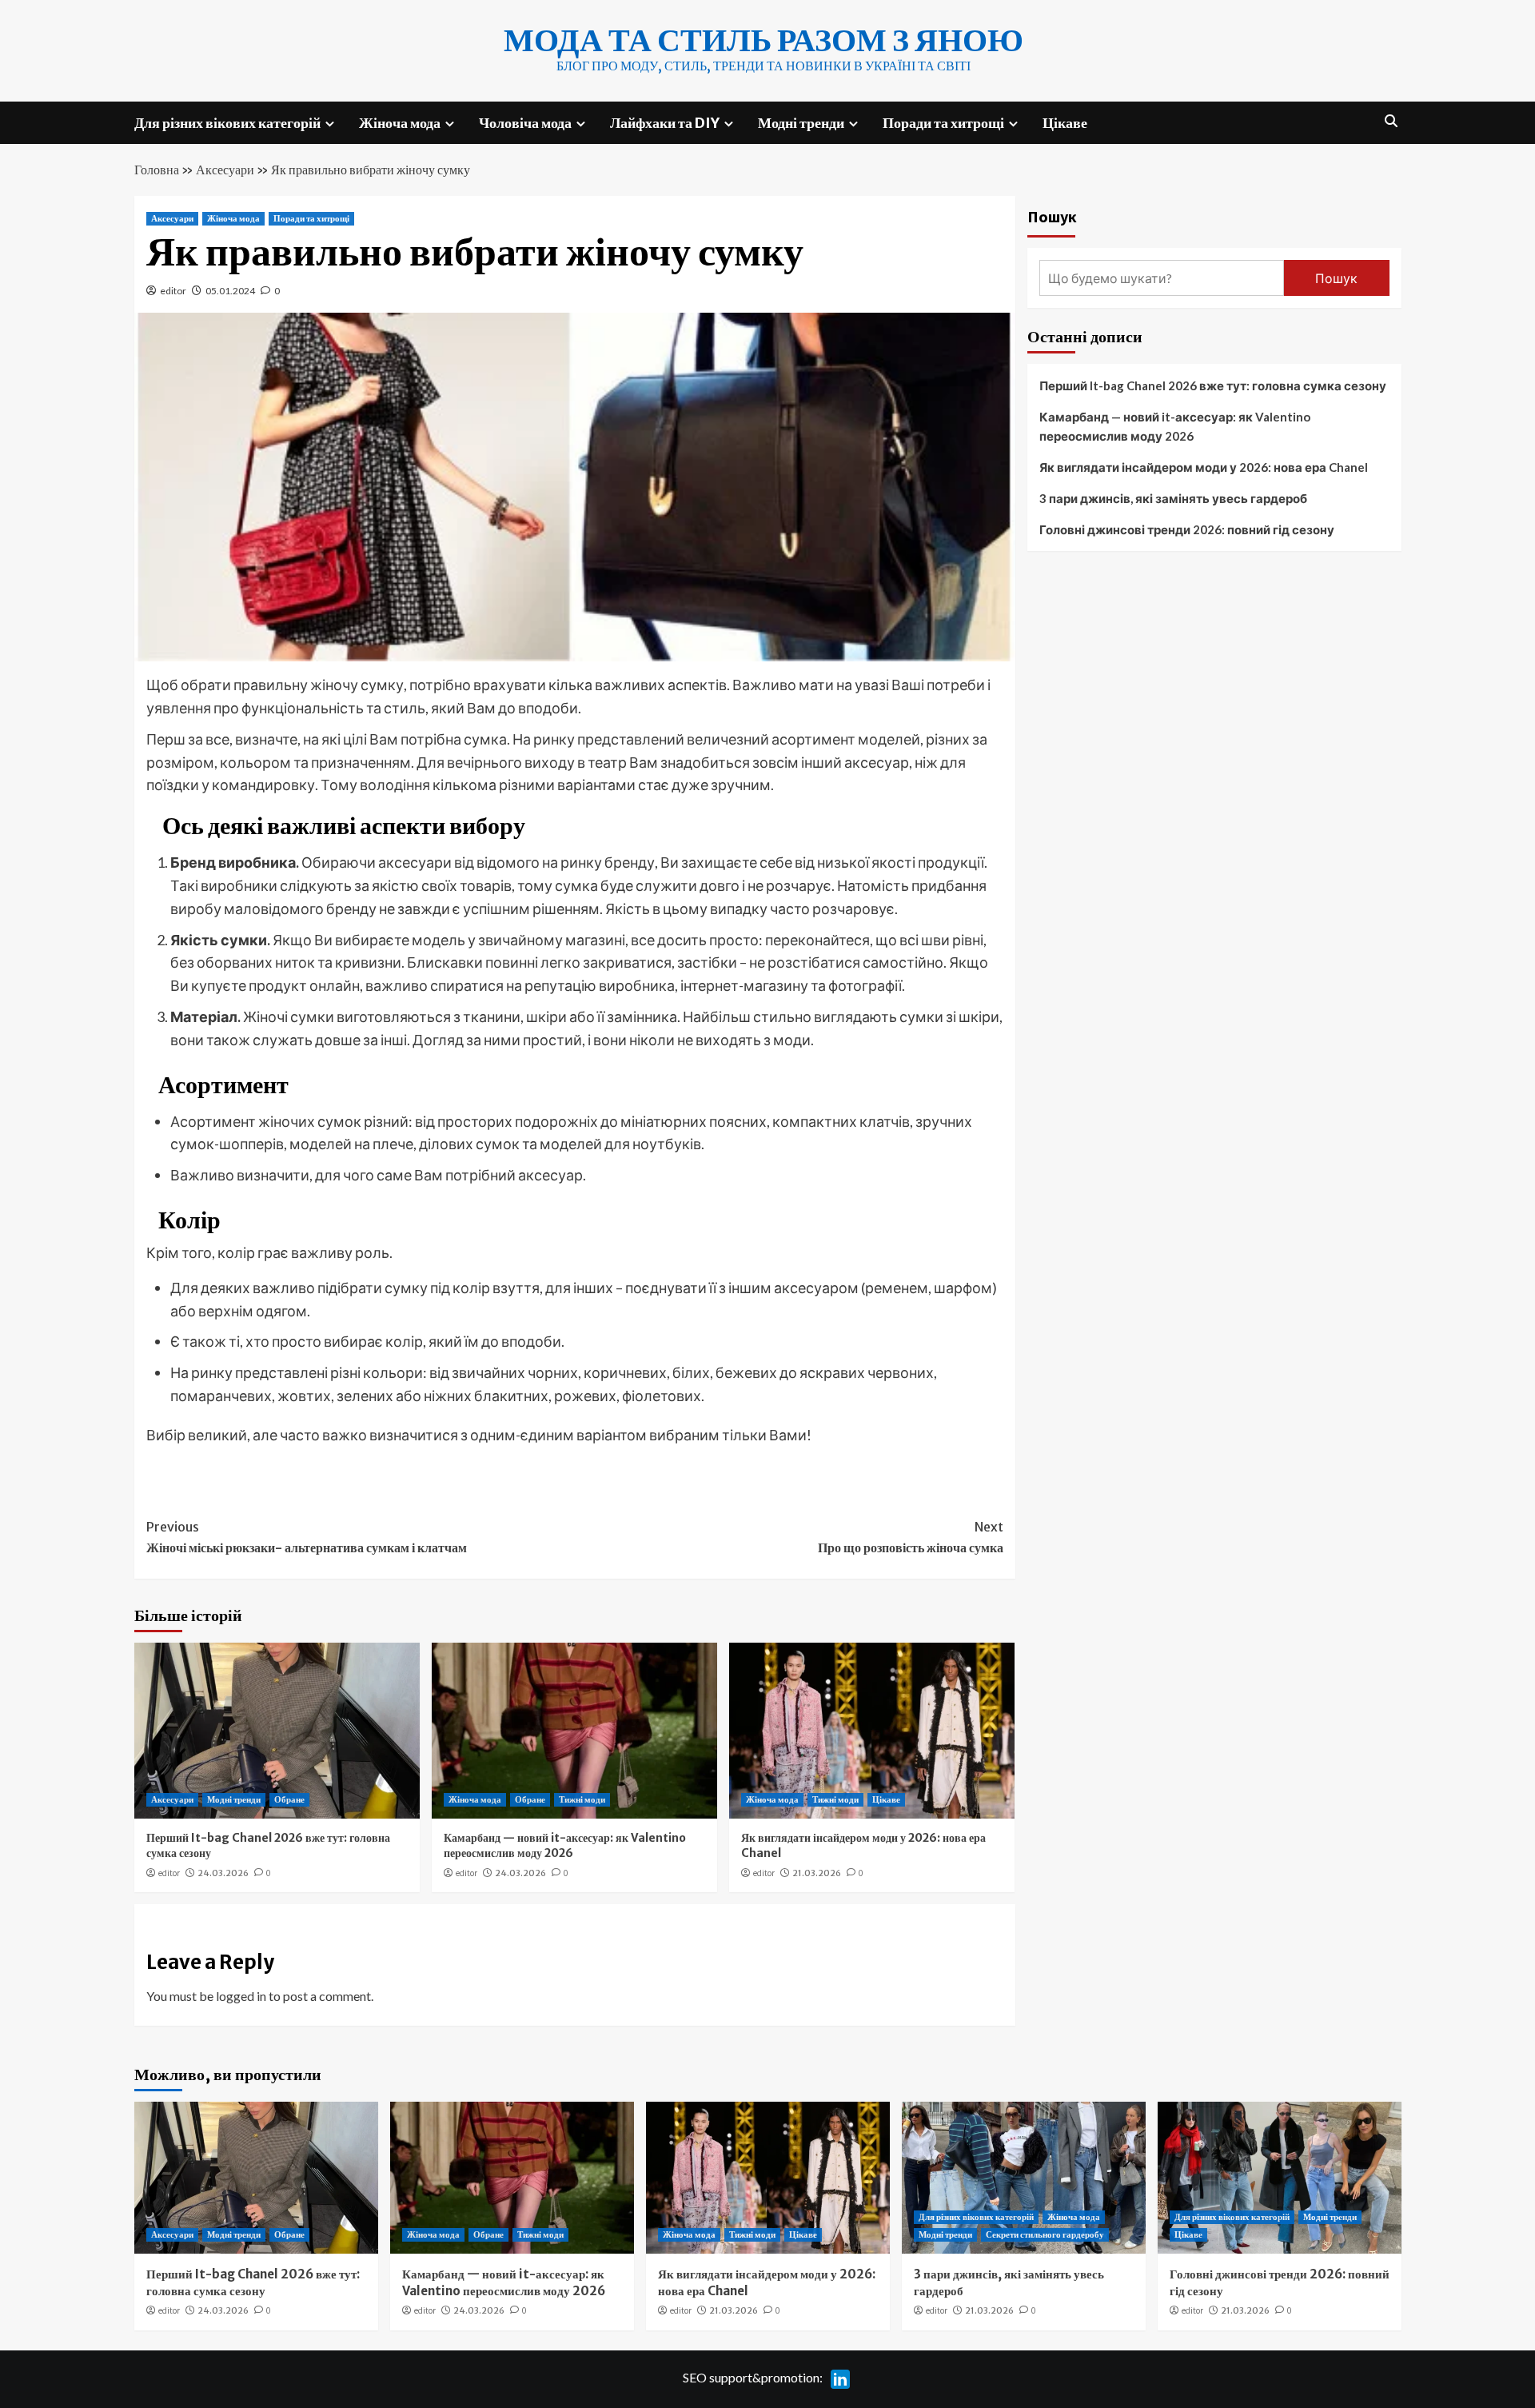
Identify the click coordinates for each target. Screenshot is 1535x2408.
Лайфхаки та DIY (665, 123)
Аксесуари (225, 170)
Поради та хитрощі (943, 123)
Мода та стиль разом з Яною (764, 40)
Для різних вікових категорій (227, 123)
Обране (289, 1799)
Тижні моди (582, 1799)
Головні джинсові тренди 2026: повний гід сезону (1187, 529)
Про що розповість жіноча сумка (911, 1537)
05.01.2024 (230, 291)
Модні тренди (801, 123)
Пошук (1052, 216)
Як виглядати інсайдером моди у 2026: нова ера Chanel (1204, 467)
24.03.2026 (223, 1873)
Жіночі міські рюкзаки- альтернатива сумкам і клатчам (307, 1537)
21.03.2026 (817, 1873)
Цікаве (1065, 123)
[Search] (1391, 121)
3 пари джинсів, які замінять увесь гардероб (1173, 498)
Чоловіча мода (525, 123)
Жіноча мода (400, 123)
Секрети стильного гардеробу (1045, 2234)
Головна (157, 170)
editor (173, 291)
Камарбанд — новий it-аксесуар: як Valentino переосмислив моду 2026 (565, 1846)
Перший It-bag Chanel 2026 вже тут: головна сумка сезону (1213, 385)
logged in (241, 1996)
